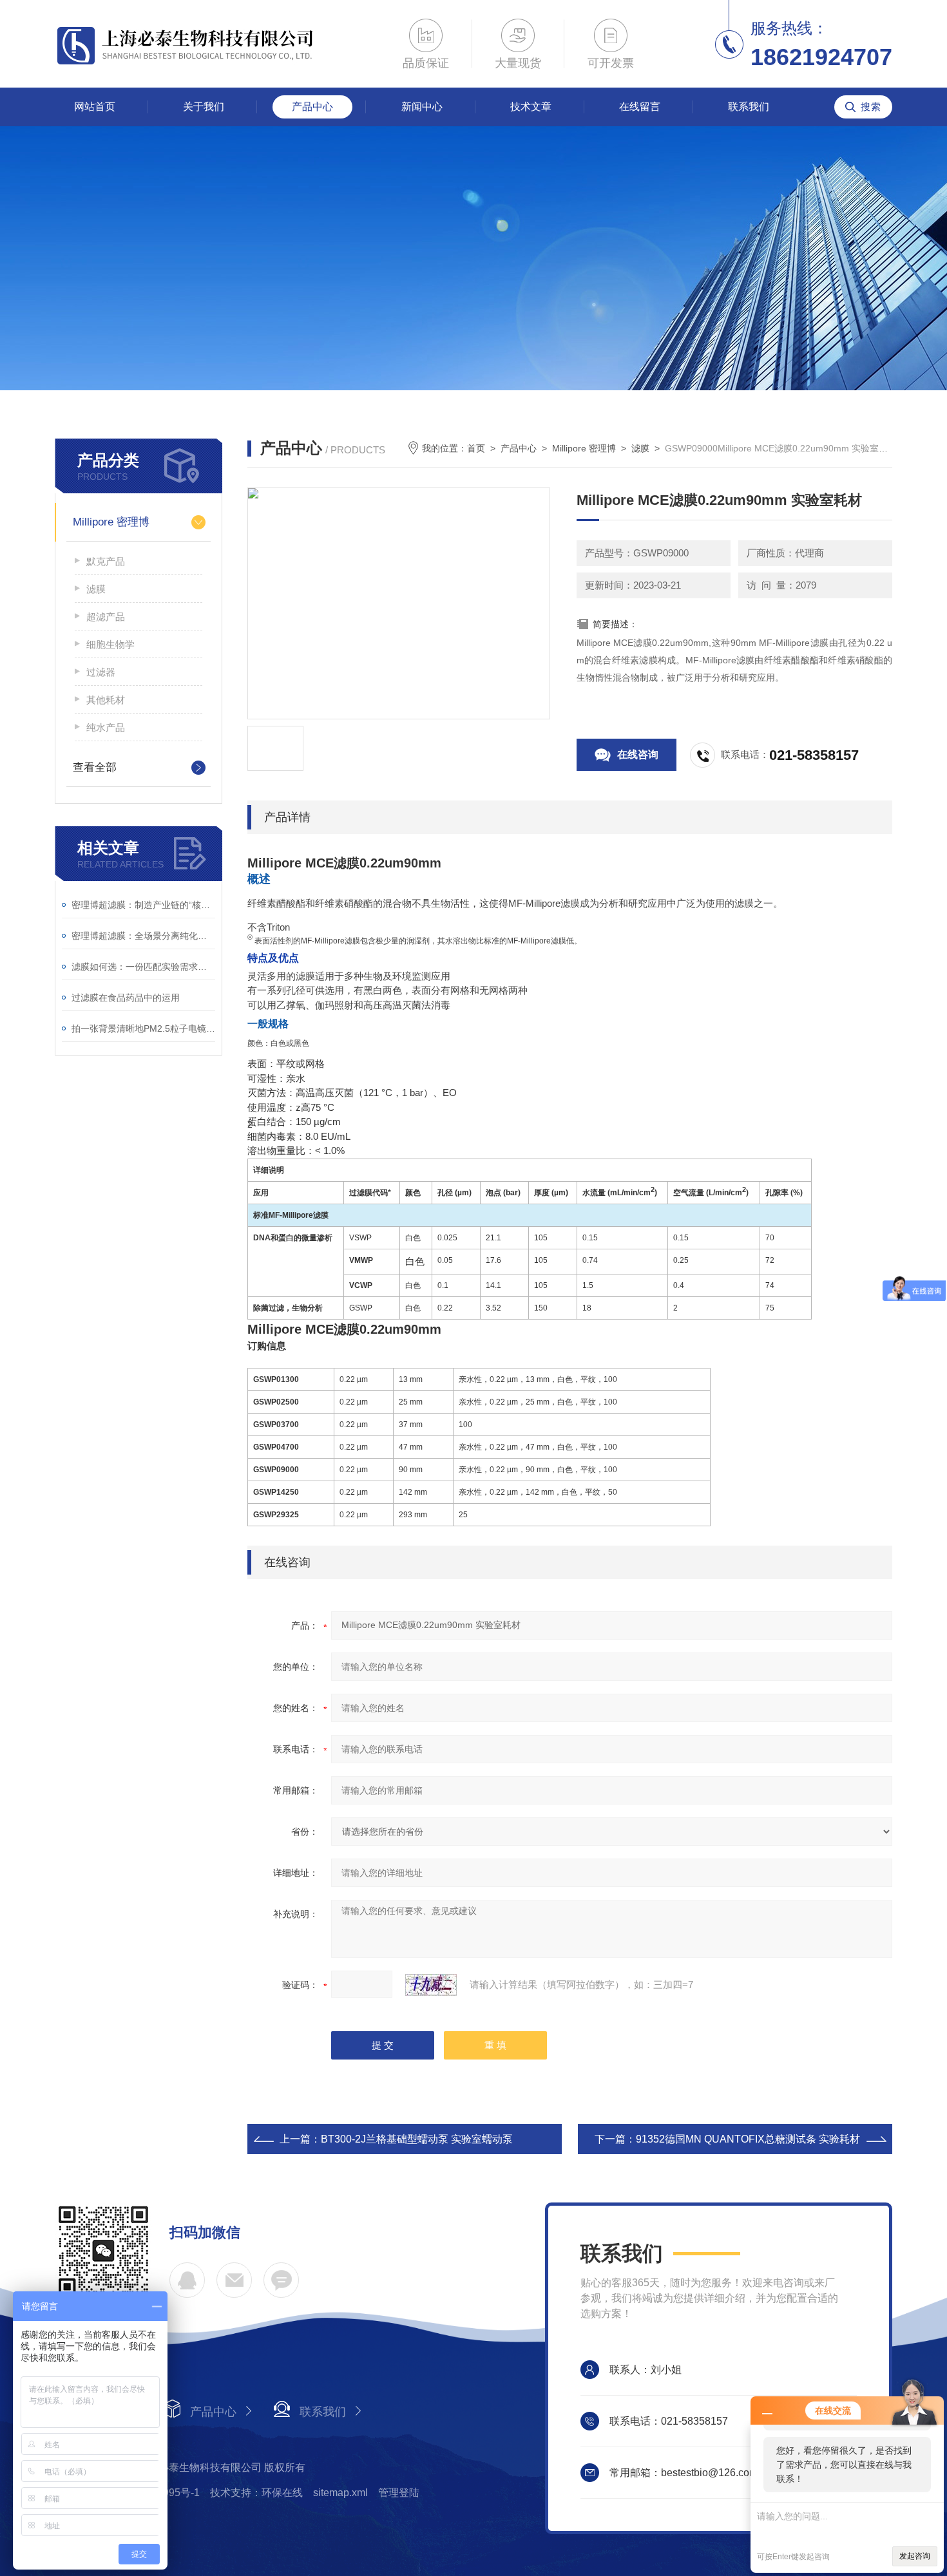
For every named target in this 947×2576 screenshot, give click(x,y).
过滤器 (101, 672)
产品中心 (312, 107)
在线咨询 (638, 754)
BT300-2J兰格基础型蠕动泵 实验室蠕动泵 (417, 2139)
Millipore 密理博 (111, 522)
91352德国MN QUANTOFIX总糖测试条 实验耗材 (748, 2139)
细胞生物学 (110, 644)
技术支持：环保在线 (256, 2493)
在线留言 (640, 107)
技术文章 (531, 107)
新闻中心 (422, 107)
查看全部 (95, 767)
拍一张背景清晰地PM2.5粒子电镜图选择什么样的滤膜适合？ (143, 1028)
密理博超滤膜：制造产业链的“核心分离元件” (143, 905)
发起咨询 (915, 2556)
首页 (476, 448)
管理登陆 (399, 2493)
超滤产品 (106, 617)
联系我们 (749, 107)
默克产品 (106, 561)
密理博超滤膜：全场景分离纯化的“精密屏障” (143, 936)
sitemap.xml (340, 2493)
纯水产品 (106, 727)
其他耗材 (106, 700)
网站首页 (95, 107)
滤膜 (96, 589)
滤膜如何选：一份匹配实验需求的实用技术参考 (143, 967)
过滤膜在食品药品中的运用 (126, 998)
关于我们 (204, 107)
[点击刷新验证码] (431, 1985)
